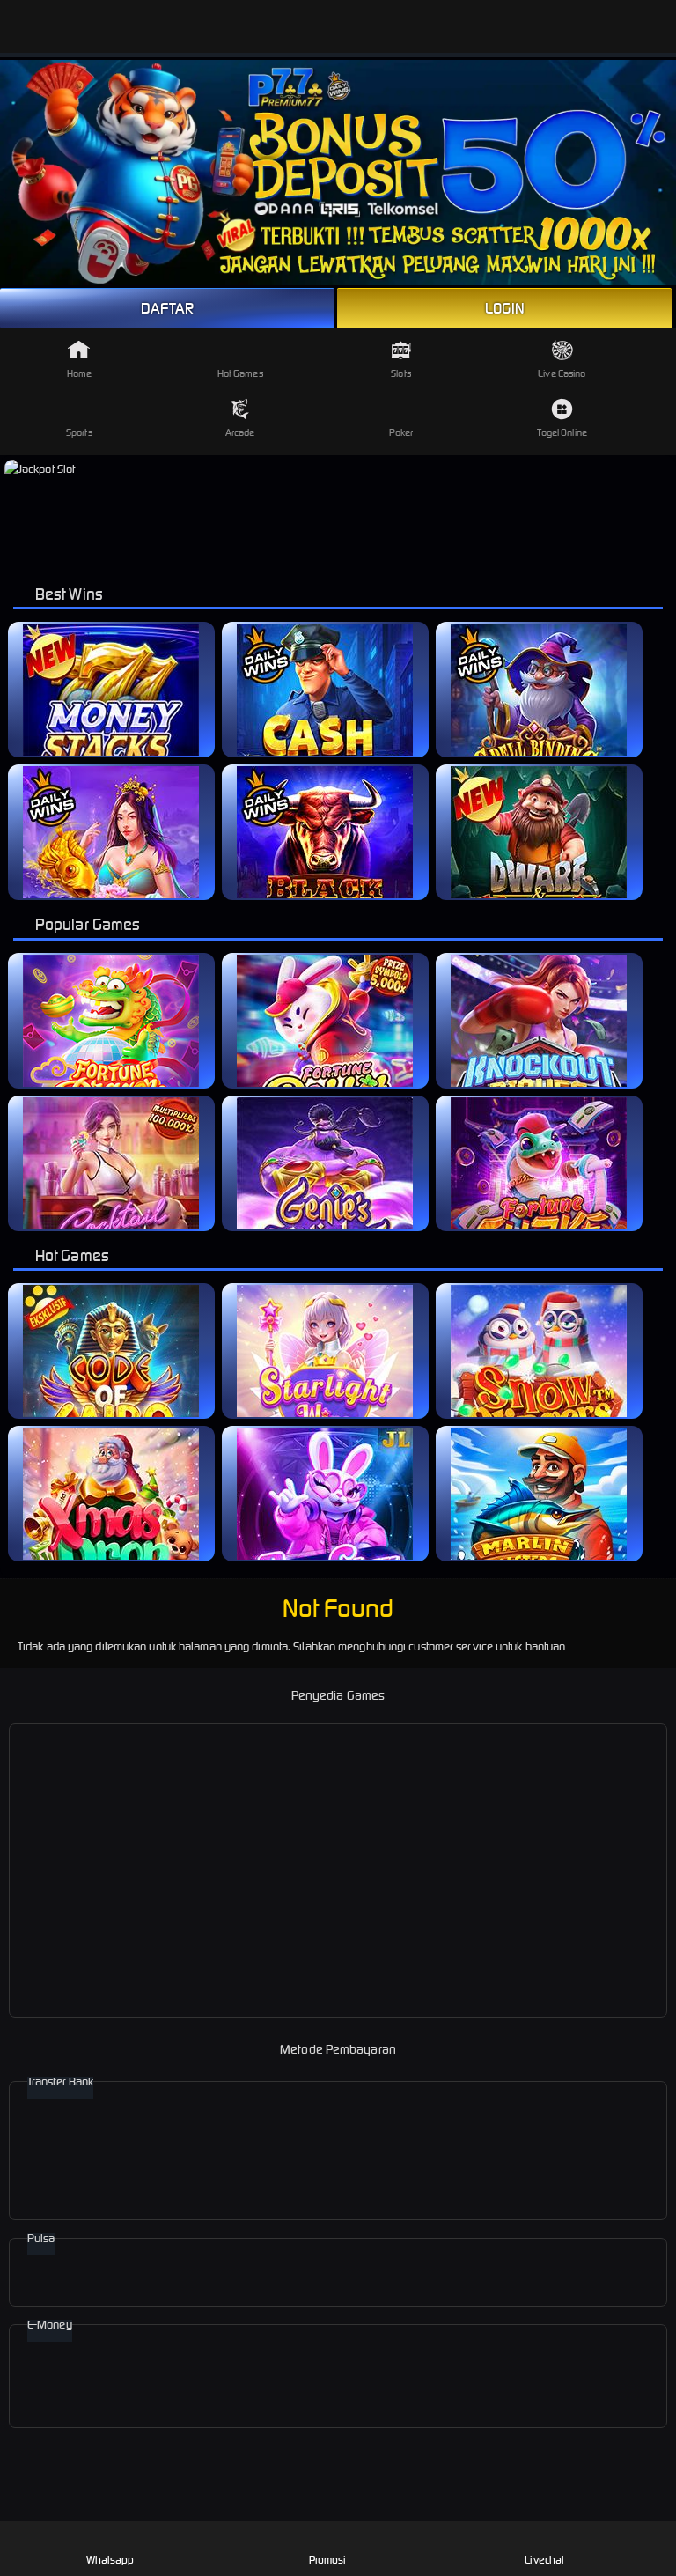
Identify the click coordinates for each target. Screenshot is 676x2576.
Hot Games (240, 373)
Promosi (328, 2560)
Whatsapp (110, 2560)
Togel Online (562, 432)
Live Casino (562, 373)
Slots (401, 373)
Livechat (544, 2560)
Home (79, 373)
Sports (79, 432)
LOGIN (505, 308)
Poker (401, 432)
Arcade (240, 432)
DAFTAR (168, 308)
